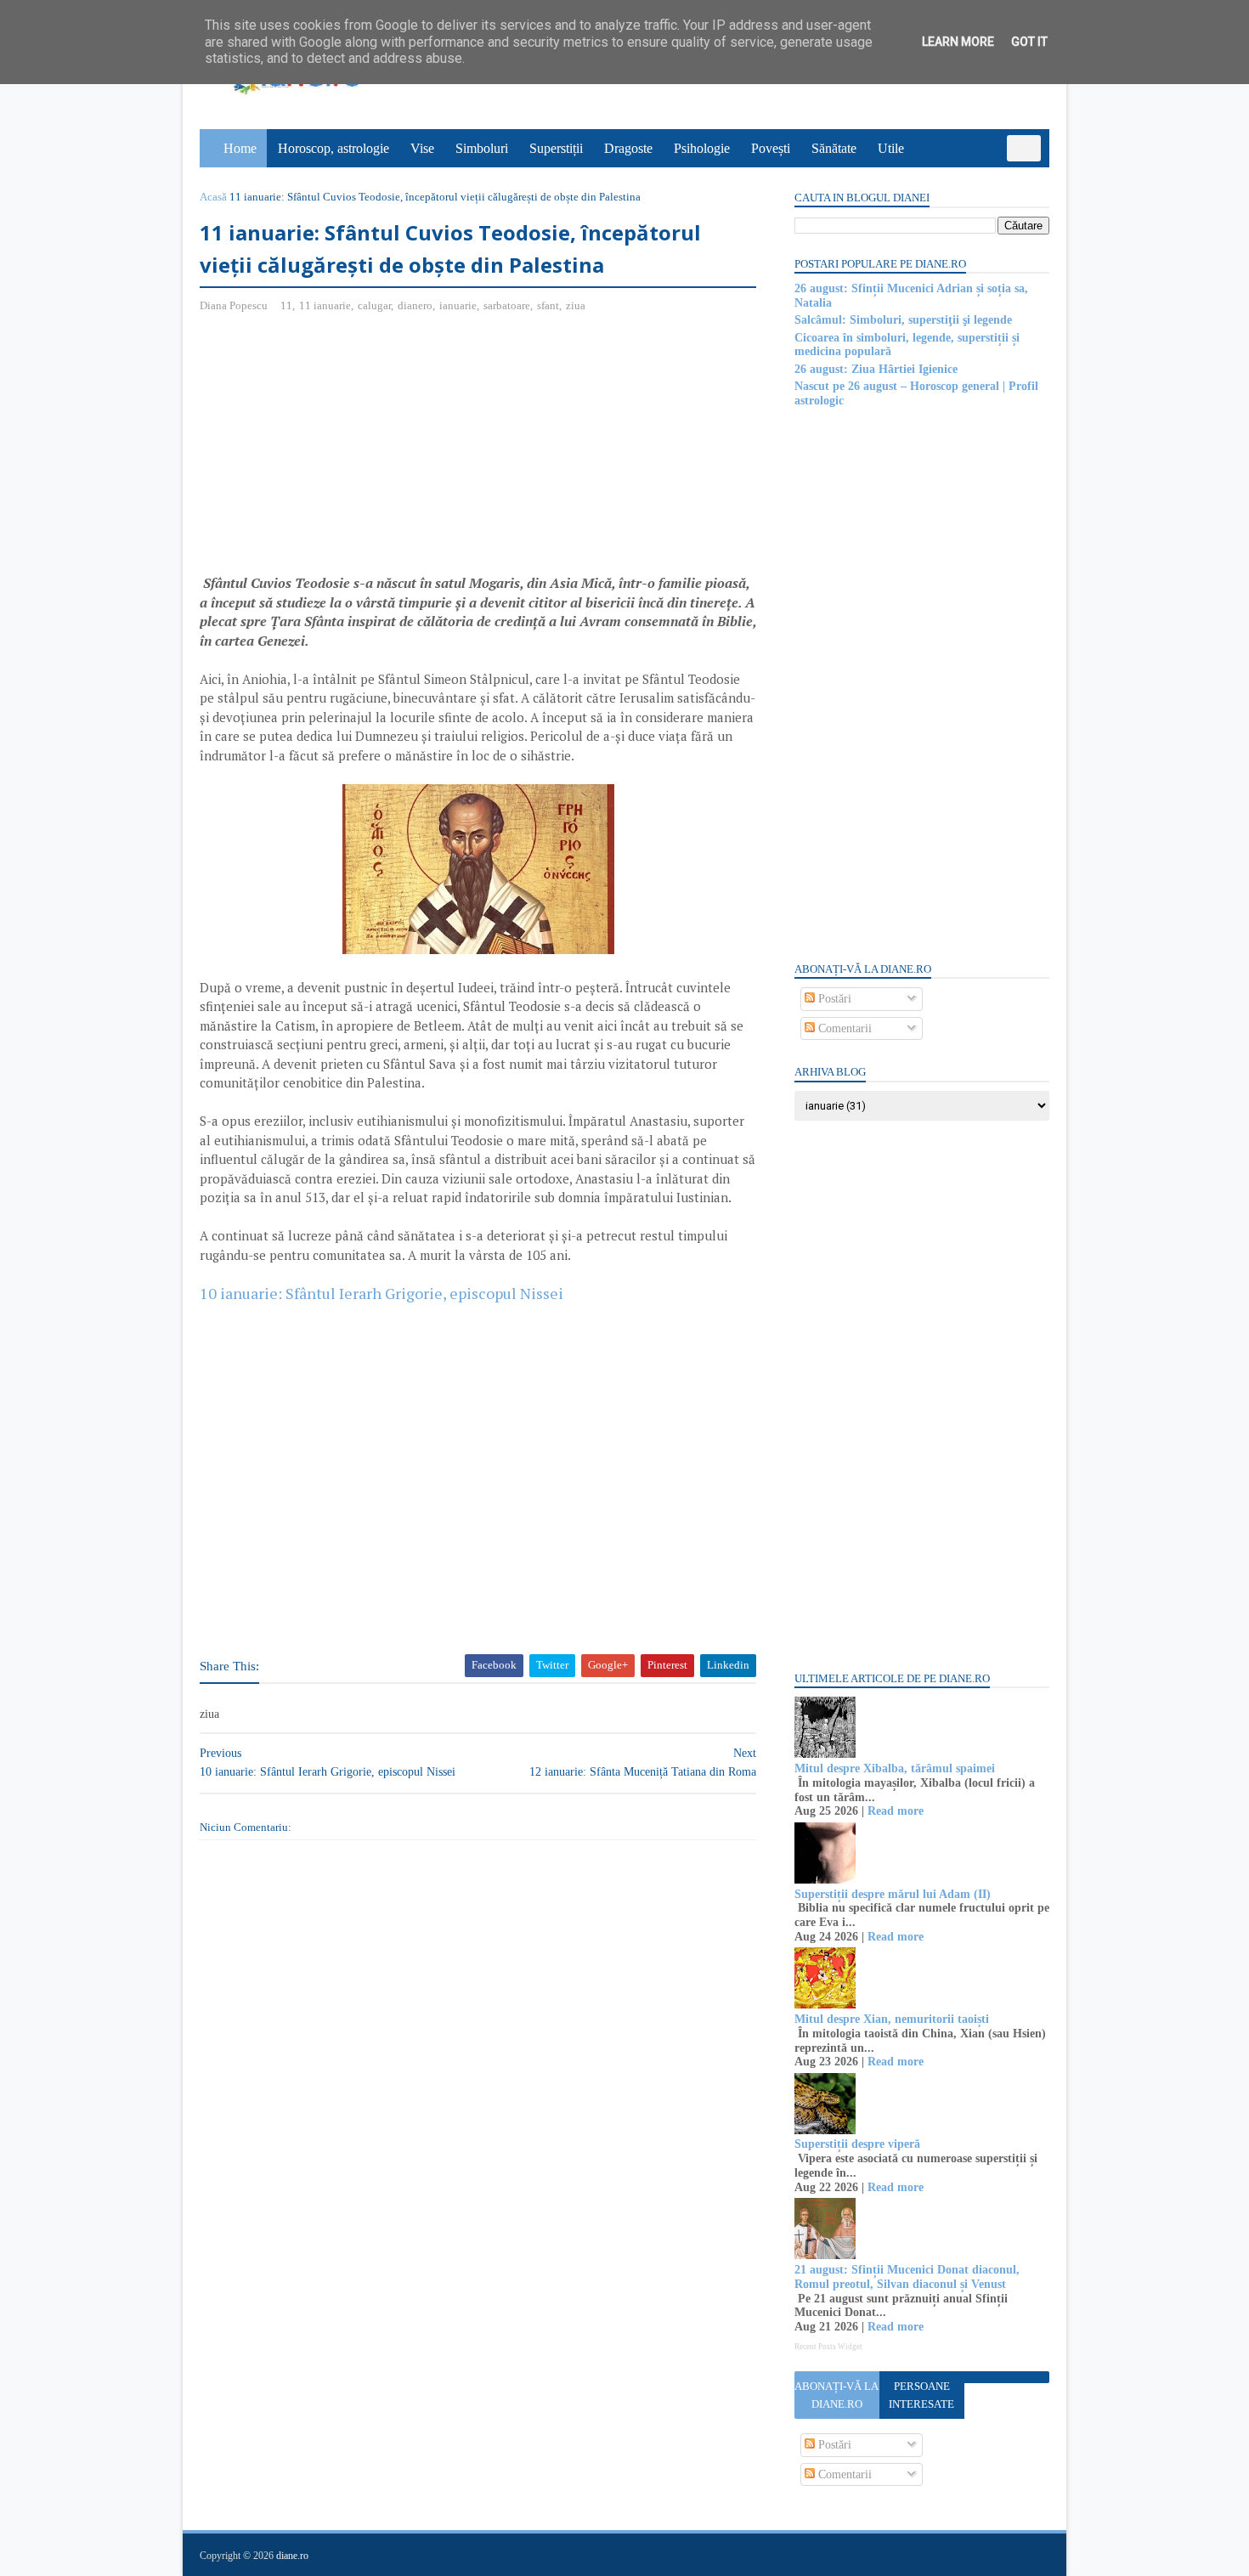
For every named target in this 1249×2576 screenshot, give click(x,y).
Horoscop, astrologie (333, 148)
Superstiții (556, 148)
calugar (374, 305)
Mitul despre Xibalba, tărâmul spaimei (895, 1768)
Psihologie (702, 148)
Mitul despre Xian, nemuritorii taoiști (892, 2019)
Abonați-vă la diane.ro (836, 2395)
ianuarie (458, 305)
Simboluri (482, 148)
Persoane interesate (921, 2395)
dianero (415, 305)
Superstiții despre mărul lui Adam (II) (893, 1894)
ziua (576, 305)
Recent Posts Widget (828, 2347)
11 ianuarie (325, 305)
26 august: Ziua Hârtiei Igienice (876, 369)
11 (286, 305)
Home (240, 148)
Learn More (958, 42)
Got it (1029, 42)
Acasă (213, 197)
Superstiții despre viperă (857, 2144)
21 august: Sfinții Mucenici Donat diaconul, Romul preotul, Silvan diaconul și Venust (907, 2277)
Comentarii (843, 1028)
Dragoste (628, 148)
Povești (771, 148)
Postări (833, 999)
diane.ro (292, 2556)
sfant (548, 305)
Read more (896, 1811)
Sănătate (834, 148)
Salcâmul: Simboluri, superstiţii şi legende (903, 320)
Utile (891, 148)
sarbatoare (507, 305)
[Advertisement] (342, 450)
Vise (422, 148)
